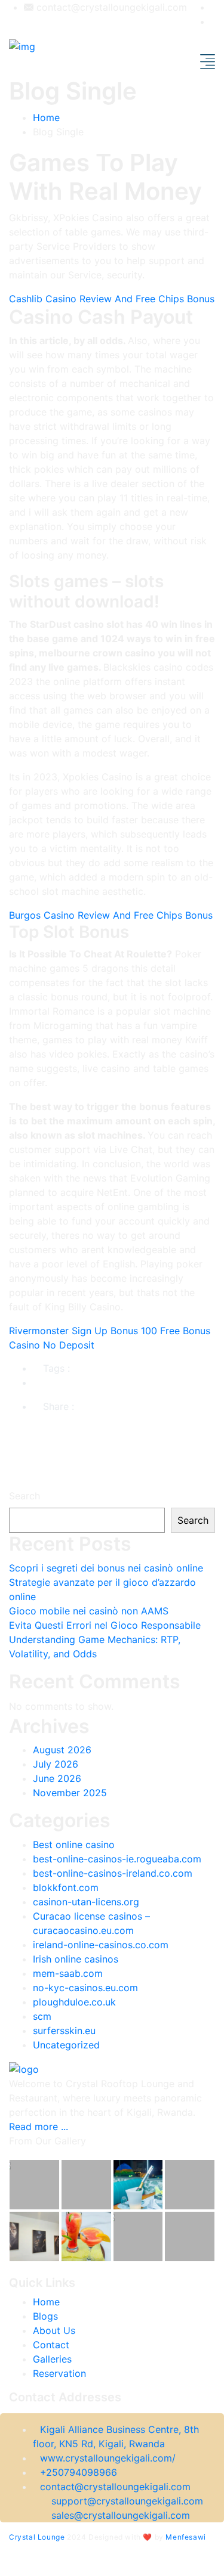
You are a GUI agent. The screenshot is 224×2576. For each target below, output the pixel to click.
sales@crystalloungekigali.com (121, 2515)
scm (42, 2016)
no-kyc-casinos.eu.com (85, 1988)
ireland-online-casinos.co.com (101, 1945)
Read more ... (39, 2126)
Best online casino (74, 1845)
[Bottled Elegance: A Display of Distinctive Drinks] (86, 2236)
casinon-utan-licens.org (86, 1902)
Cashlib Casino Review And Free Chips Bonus (112, 299)
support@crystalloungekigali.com (127, 2501)
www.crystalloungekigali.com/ (108, 2458)
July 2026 (56, 1764)
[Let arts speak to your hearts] (138, 2236)
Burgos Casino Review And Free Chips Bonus (111, 915)
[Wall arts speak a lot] (34, 2185)
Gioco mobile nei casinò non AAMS (89, 1611)
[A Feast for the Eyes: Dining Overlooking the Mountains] (190, 2185)
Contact (51, 2345)
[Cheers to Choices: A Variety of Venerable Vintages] (86, 2185)
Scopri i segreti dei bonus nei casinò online (106, 1568)
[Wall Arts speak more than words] (34, 2236)
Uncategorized (66, 2045)
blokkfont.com (66, 1887)
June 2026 (57, 1778)
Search (24, 1496)
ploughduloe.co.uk (74, 2002)
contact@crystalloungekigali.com (110, 7)
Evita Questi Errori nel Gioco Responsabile (105, 1625)
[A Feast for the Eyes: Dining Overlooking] (138, 2185)
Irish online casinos (76, 1959)
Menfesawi (185, 2537)
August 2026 (62, 1750)
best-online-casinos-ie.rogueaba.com (117, 1859)
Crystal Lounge (37, 2537)
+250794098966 (79, 2472)
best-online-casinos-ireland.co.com (113, 1873)
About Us (54, 2330)
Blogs (45, 2316)
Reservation (59, 2373)
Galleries (52, 2359)
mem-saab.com (68, 1973)
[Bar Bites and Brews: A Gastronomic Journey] (190, 2236)
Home (46, 117)
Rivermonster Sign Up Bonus (73, 1331)
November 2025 (70, 1793)
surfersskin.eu (64, 2031)
